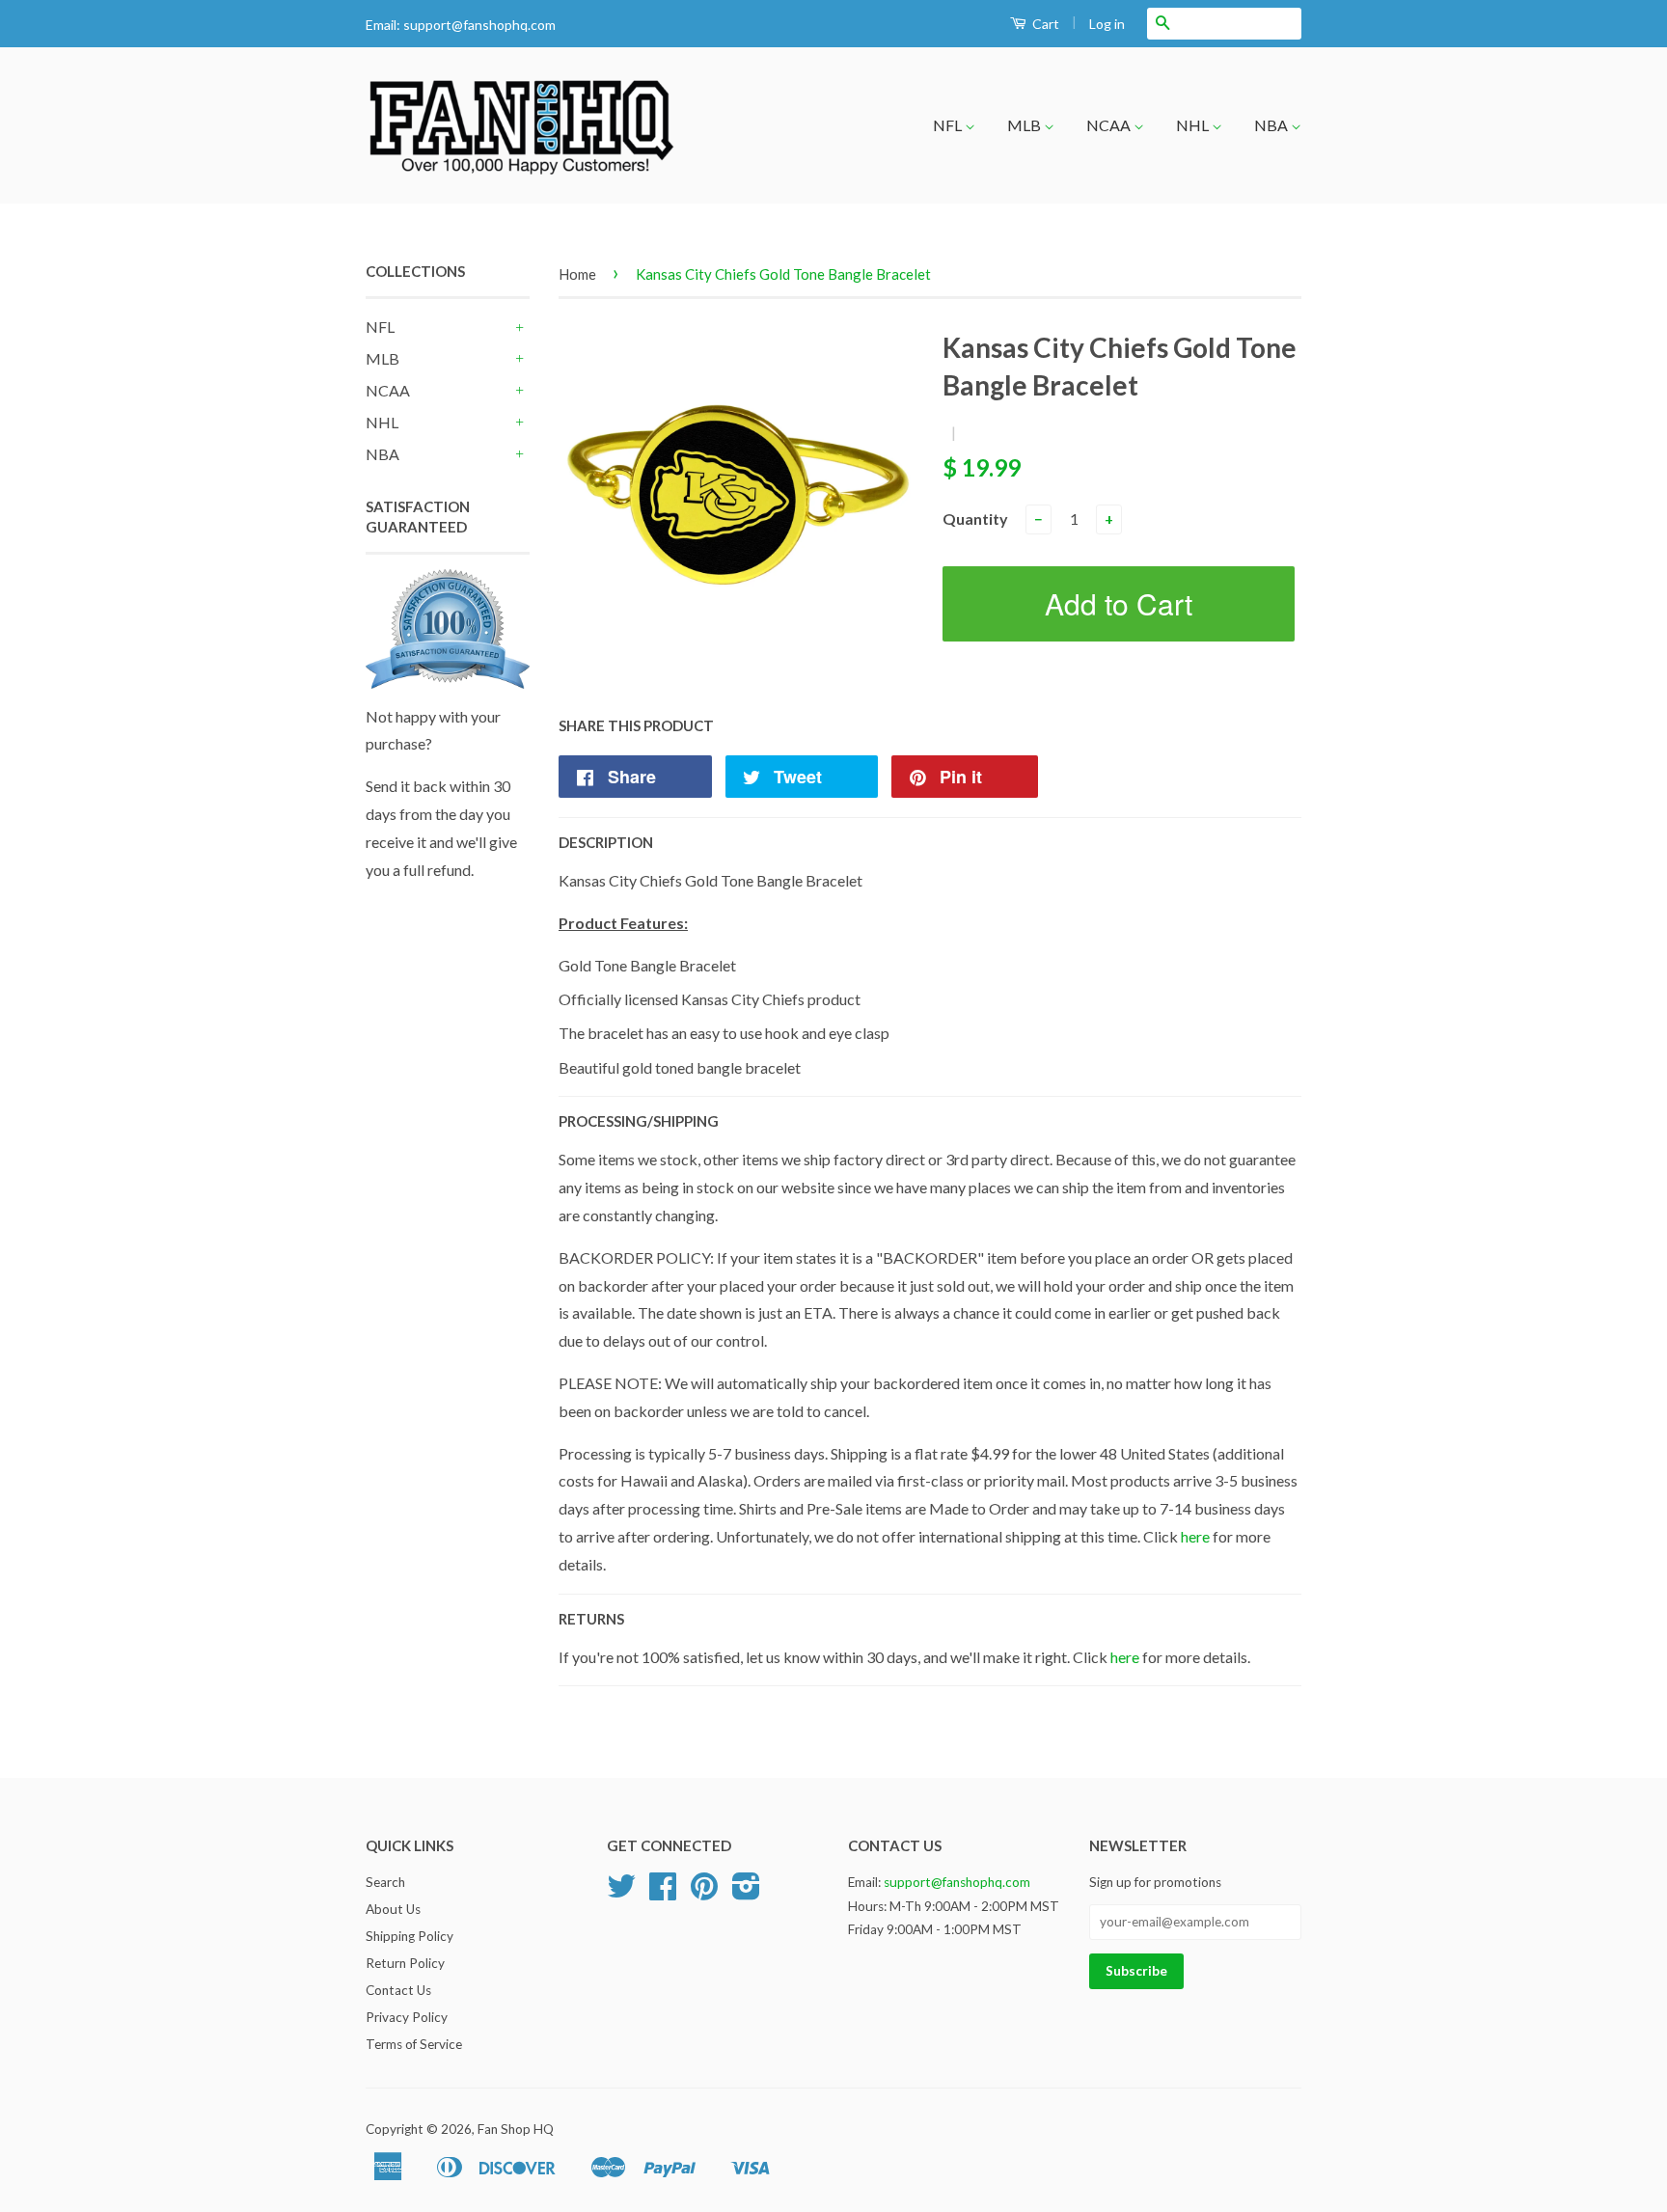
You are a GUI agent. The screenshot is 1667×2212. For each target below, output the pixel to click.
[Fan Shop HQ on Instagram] (746, 1893)
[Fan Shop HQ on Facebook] (663, 1893)
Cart (1044, 24)
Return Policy (405, 1963)
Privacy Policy (407, 2017)
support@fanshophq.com (479, 25)
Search (385, 1882)
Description (606, 842)
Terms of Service (414, 2044)
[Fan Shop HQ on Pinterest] (704, 1893)
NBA (1272, 125)
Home (577, 274)
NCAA (1110, 125)
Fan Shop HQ (516, 2129)
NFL (949, 125)
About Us (393, 1909)
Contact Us (398, 1990)
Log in (1107, 24)
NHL (1194, 125)
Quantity (975, 519)
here (1195, 1536)
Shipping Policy (410, 1936)
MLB (1025, 125)
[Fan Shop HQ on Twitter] (621, 1893)
